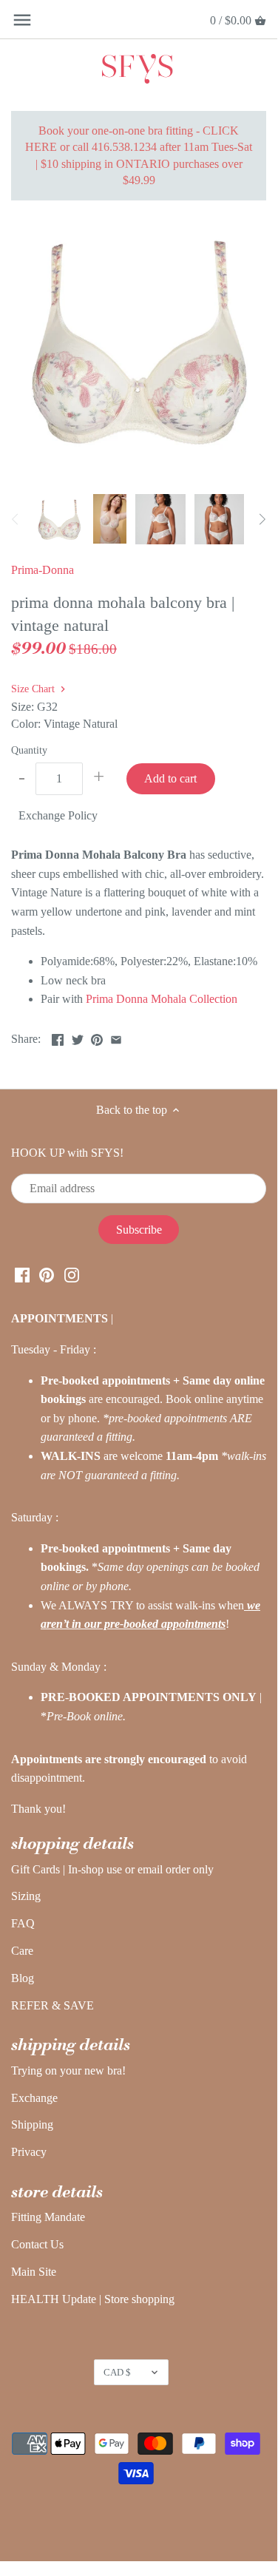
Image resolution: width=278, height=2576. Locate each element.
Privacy (29, 2152)
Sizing (26, 1896)
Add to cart (170, 778)
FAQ (23, 1923)
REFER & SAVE (52, 2005)
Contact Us (37, 2244)
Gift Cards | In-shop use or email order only (112, 1869)
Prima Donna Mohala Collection (162, 999)
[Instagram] (72, 1274)
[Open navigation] (22, 20)
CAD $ (117, 2372)
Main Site (34, 2272)
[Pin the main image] (97, 1037)
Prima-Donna (43, 570)
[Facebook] (22, 1274)
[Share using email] (116, 1037)
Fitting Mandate (48, 2217)
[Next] (262, 519)
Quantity (29, 750)
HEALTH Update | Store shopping (93, 2299)
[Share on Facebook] (58, 1037)
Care (22, 1951)
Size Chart (34, 689)
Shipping (32, 2124)
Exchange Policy (58, 815)
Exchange (34, 2098)
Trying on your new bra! (68, 2070)
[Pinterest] (47, 1274)
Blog (23, 1978)
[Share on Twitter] (78, 1037)
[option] (59, 519)
